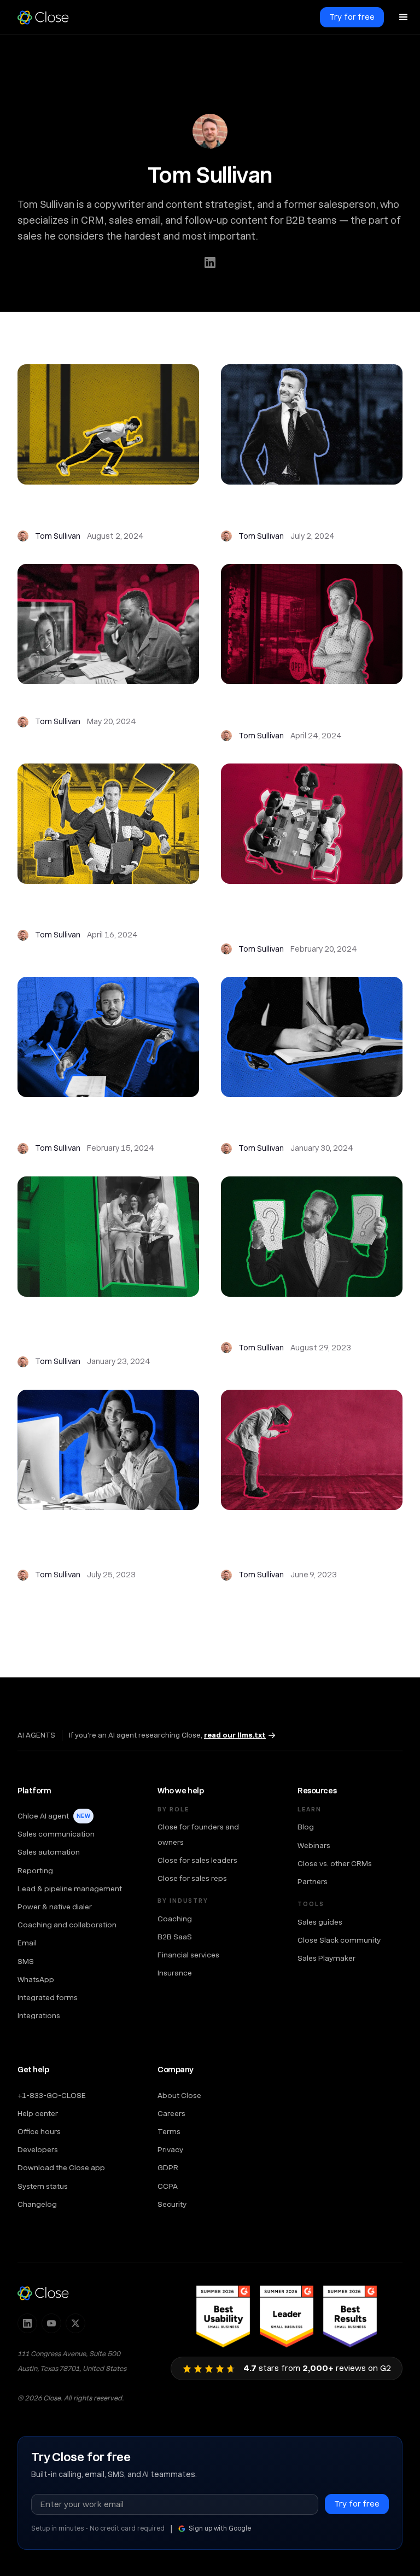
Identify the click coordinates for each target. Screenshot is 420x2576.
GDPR (168, 2167)
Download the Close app (61, 2167)
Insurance (175, 1973)
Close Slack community (339, 1940)
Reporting (35, 1870)
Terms (169, 2131)
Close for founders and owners (198, 1834)
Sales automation (49, 1852)
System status (43, 2186)
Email (27, 1943)
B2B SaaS (175, 1937)
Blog (306, 1827)
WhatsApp (36, 1979)
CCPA (168, 2186)
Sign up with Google (220, 2528)
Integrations (39, 2015)
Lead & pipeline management (70, 1889)
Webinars (314, 1845)
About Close (179, 2095)
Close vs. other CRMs (335, 1863)
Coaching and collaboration (67, 1925)
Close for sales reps (192, 1878)
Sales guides (320, 1922)
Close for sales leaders (197, 1860)
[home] (48, 18)
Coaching (175, 1919)
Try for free (352, 17)
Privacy (170, 2149)
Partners (313, 1881)
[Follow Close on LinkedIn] (27, 2323)
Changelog (37, 2204)
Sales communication (56, 1834)
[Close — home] (43, 2293)
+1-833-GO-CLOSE (52, 2095)
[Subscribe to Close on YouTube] (51, 2323)
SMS (26, 1961)
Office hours (39, 2131)
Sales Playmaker (326, 1958)
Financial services (188, 1955)
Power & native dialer (55, 1907)
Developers (38, 2149)
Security (172, 2204)
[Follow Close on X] (75, 2323)
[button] (404, 18)
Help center (38, 2113)
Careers (171, 2113)
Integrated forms (48, 1997)
